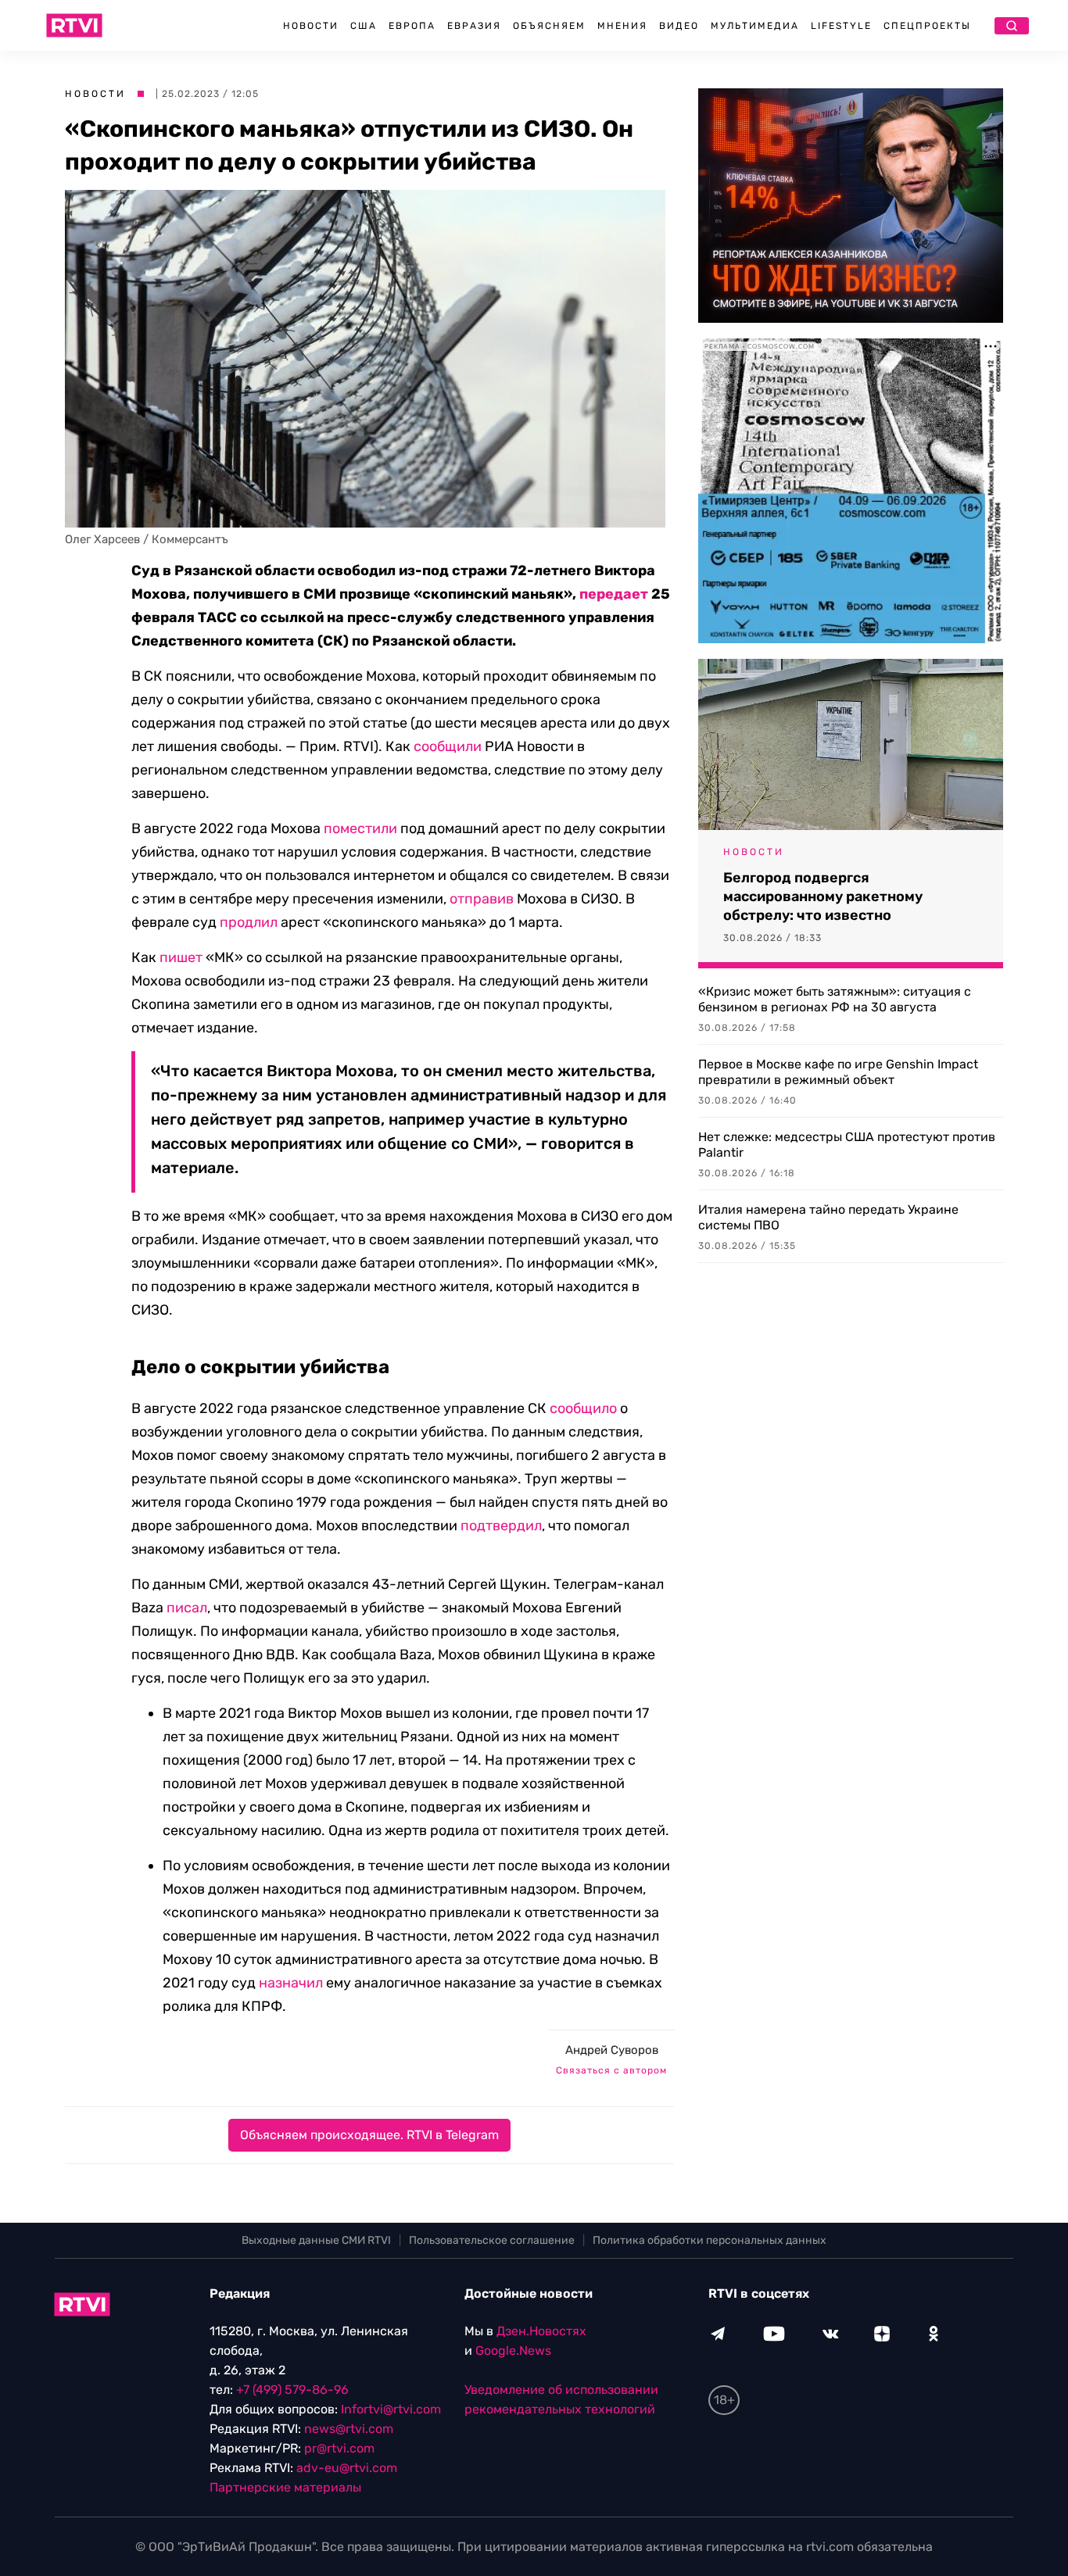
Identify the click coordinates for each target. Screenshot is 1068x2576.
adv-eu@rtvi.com (347, 2468)
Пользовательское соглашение (492, 2240)
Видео (679, 26)
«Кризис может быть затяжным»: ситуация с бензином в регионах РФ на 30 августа (835, 999)
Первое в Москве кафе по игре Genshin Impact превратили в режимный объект (838, 1072)
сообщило (583, 1408)
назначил (291, 1983)
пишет (181, 957)
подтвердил (501, 1526)
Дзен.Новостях (541, 2331)
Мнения (622, 26)
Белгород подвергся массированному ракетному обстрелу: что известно (823, 896)
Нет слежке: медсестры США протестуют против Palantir (847, 1145)
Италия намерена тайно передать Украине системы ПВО (828, 1217)
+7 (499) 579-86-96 (292, 2390)
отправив (482, 899)
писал (187, 1608)
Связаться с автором (611, 2070)
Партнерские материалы (285, 2487)
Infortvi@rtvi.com (391, 2409)
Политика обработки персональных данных (710, 2240)
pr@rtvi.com (339, 2448)
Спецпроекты (927, 26)
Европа (412, 26)
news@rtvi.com (349, 2429)
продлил (249, 922)
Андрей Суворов (612, 2050)
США (364, 26)
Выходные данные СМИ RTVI (316, 2240)
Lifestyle (841, 26)
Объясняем (549, 26)
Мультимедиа (755, 26)
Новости (311, 26)
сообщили (448, 746)
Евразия (474, 26)
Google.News (513, 2351)
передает (614, 594)
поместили (360, 828)
